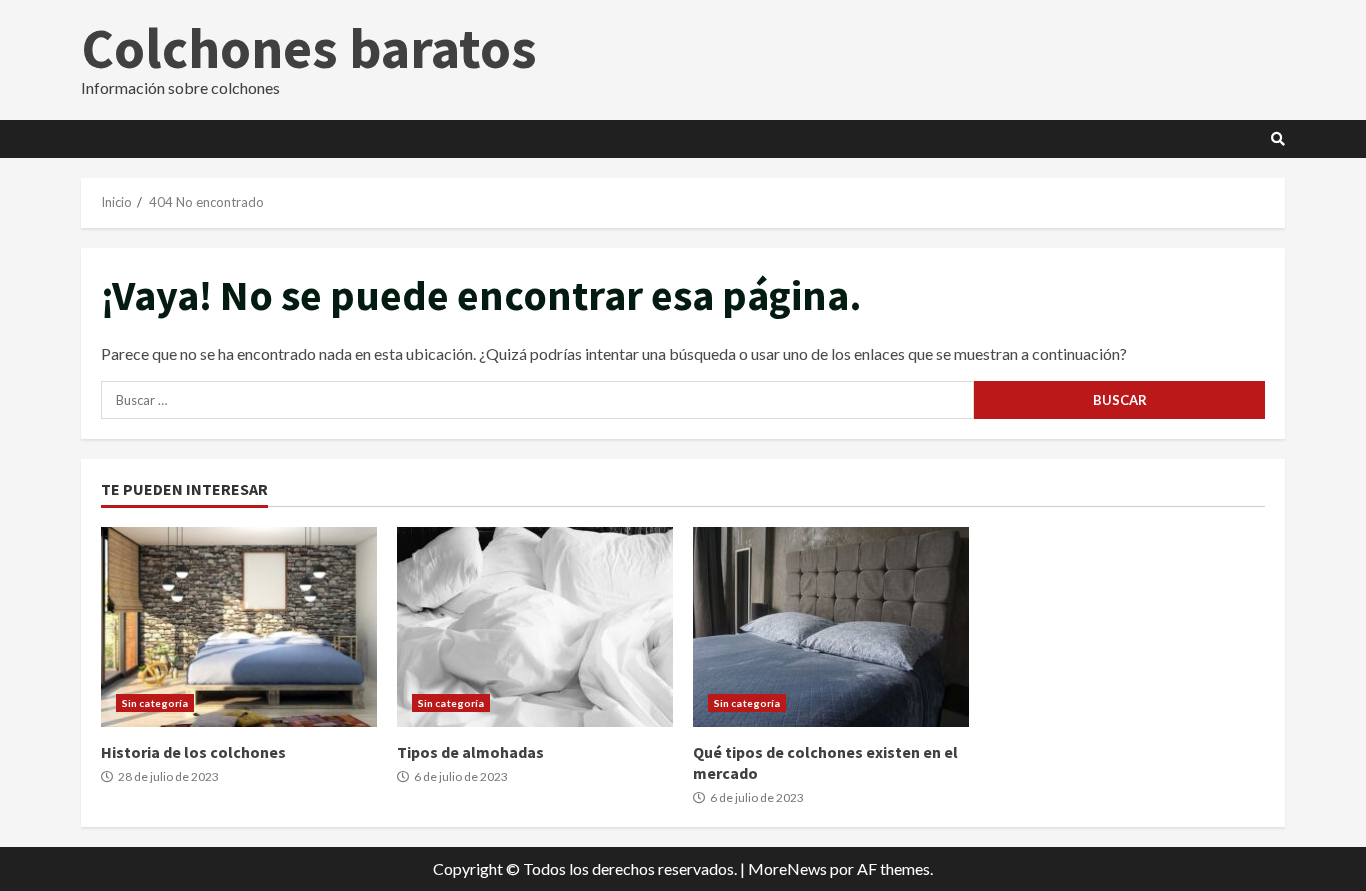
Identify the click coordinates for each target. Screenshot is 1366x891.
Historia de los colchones (239, 627)
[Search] (1278, 139)
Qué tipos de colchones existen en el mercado (831, 627)
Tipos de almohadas (535, 627)
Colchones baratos (309, 48)
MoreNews (787, 868)
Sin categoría (155, 703)
